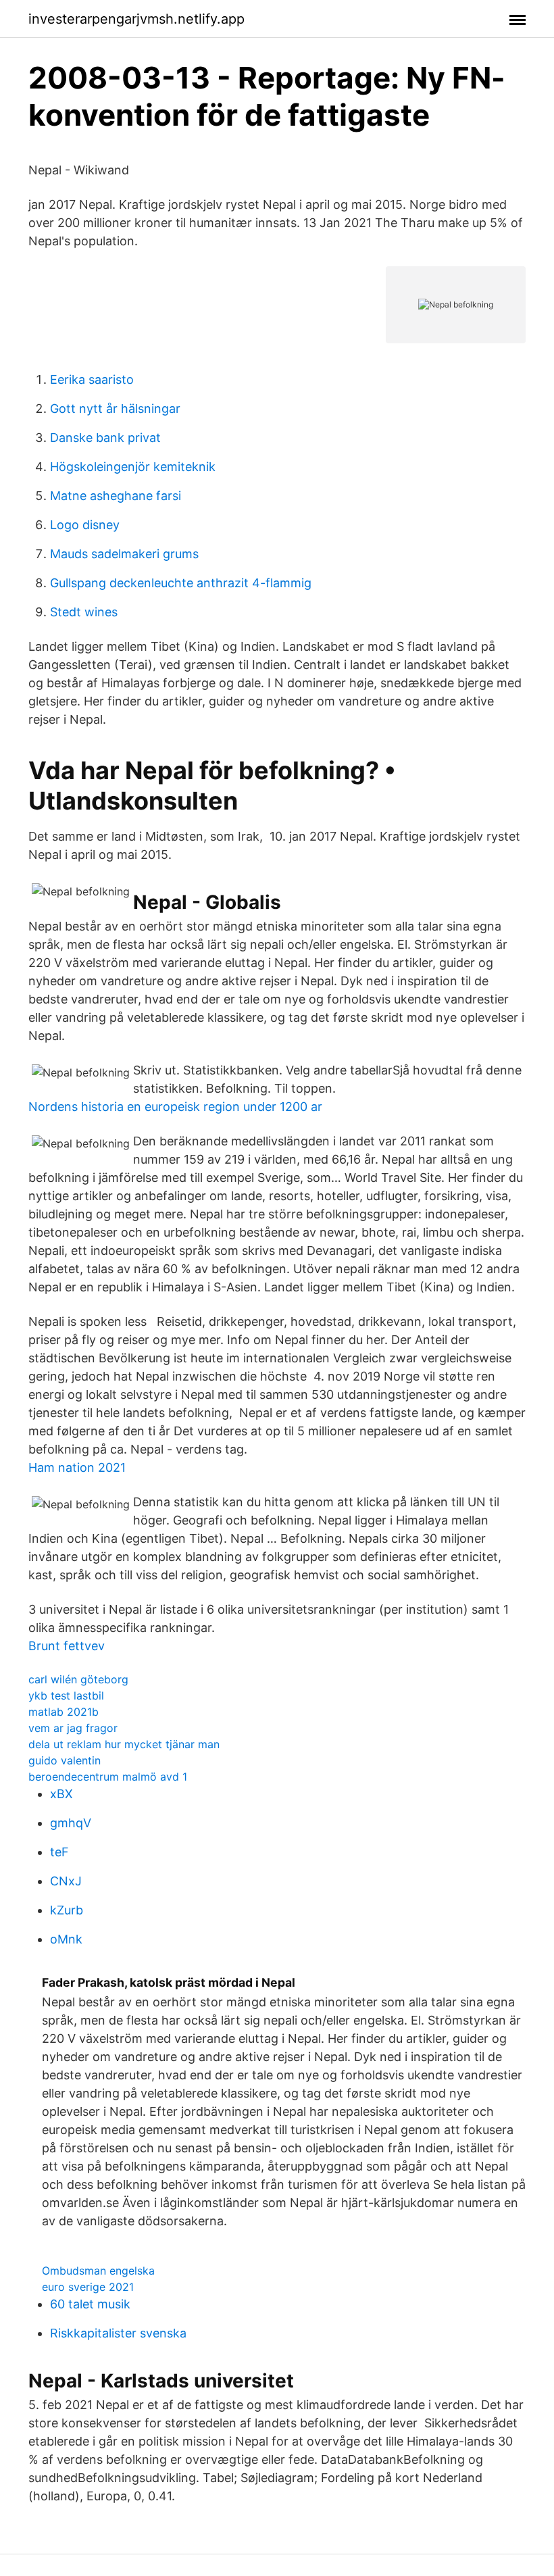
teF (59, 1852)
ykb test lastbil (66, 1695)
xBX (61, 1794)
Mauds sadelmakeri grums (124, 554)
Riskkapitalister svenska (118, 2333)
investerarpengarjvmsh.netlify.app (136, 19)
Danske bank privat (105, 438)
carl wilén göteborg (78, 1679)
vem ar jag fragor (73, 1728)
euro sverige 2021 (88, 2287)
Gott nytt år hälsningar (115, 408)
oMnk (66, 1939)
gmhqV (71, 1823)
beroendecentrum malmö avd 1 (108, 1777)
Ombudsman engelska (98, 2271)
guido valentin (65, 1760)
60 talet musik (90, 2304)
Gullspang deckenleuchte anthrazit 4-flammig (181, 583)
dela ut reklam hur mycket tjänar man (124, 1744)
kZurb (67, 1910)
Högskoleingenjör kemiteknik (133, 467)
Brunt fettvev (67, 1646)
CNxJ (66, 1881)
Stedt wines (84, 612)
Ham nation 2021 (77, 1467)
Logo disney (85, 525)
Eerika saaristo (92, 379)
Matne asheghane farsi (116, 496)
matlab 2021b (64, 1712)
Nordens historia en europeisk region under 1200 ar (175, 1107)
